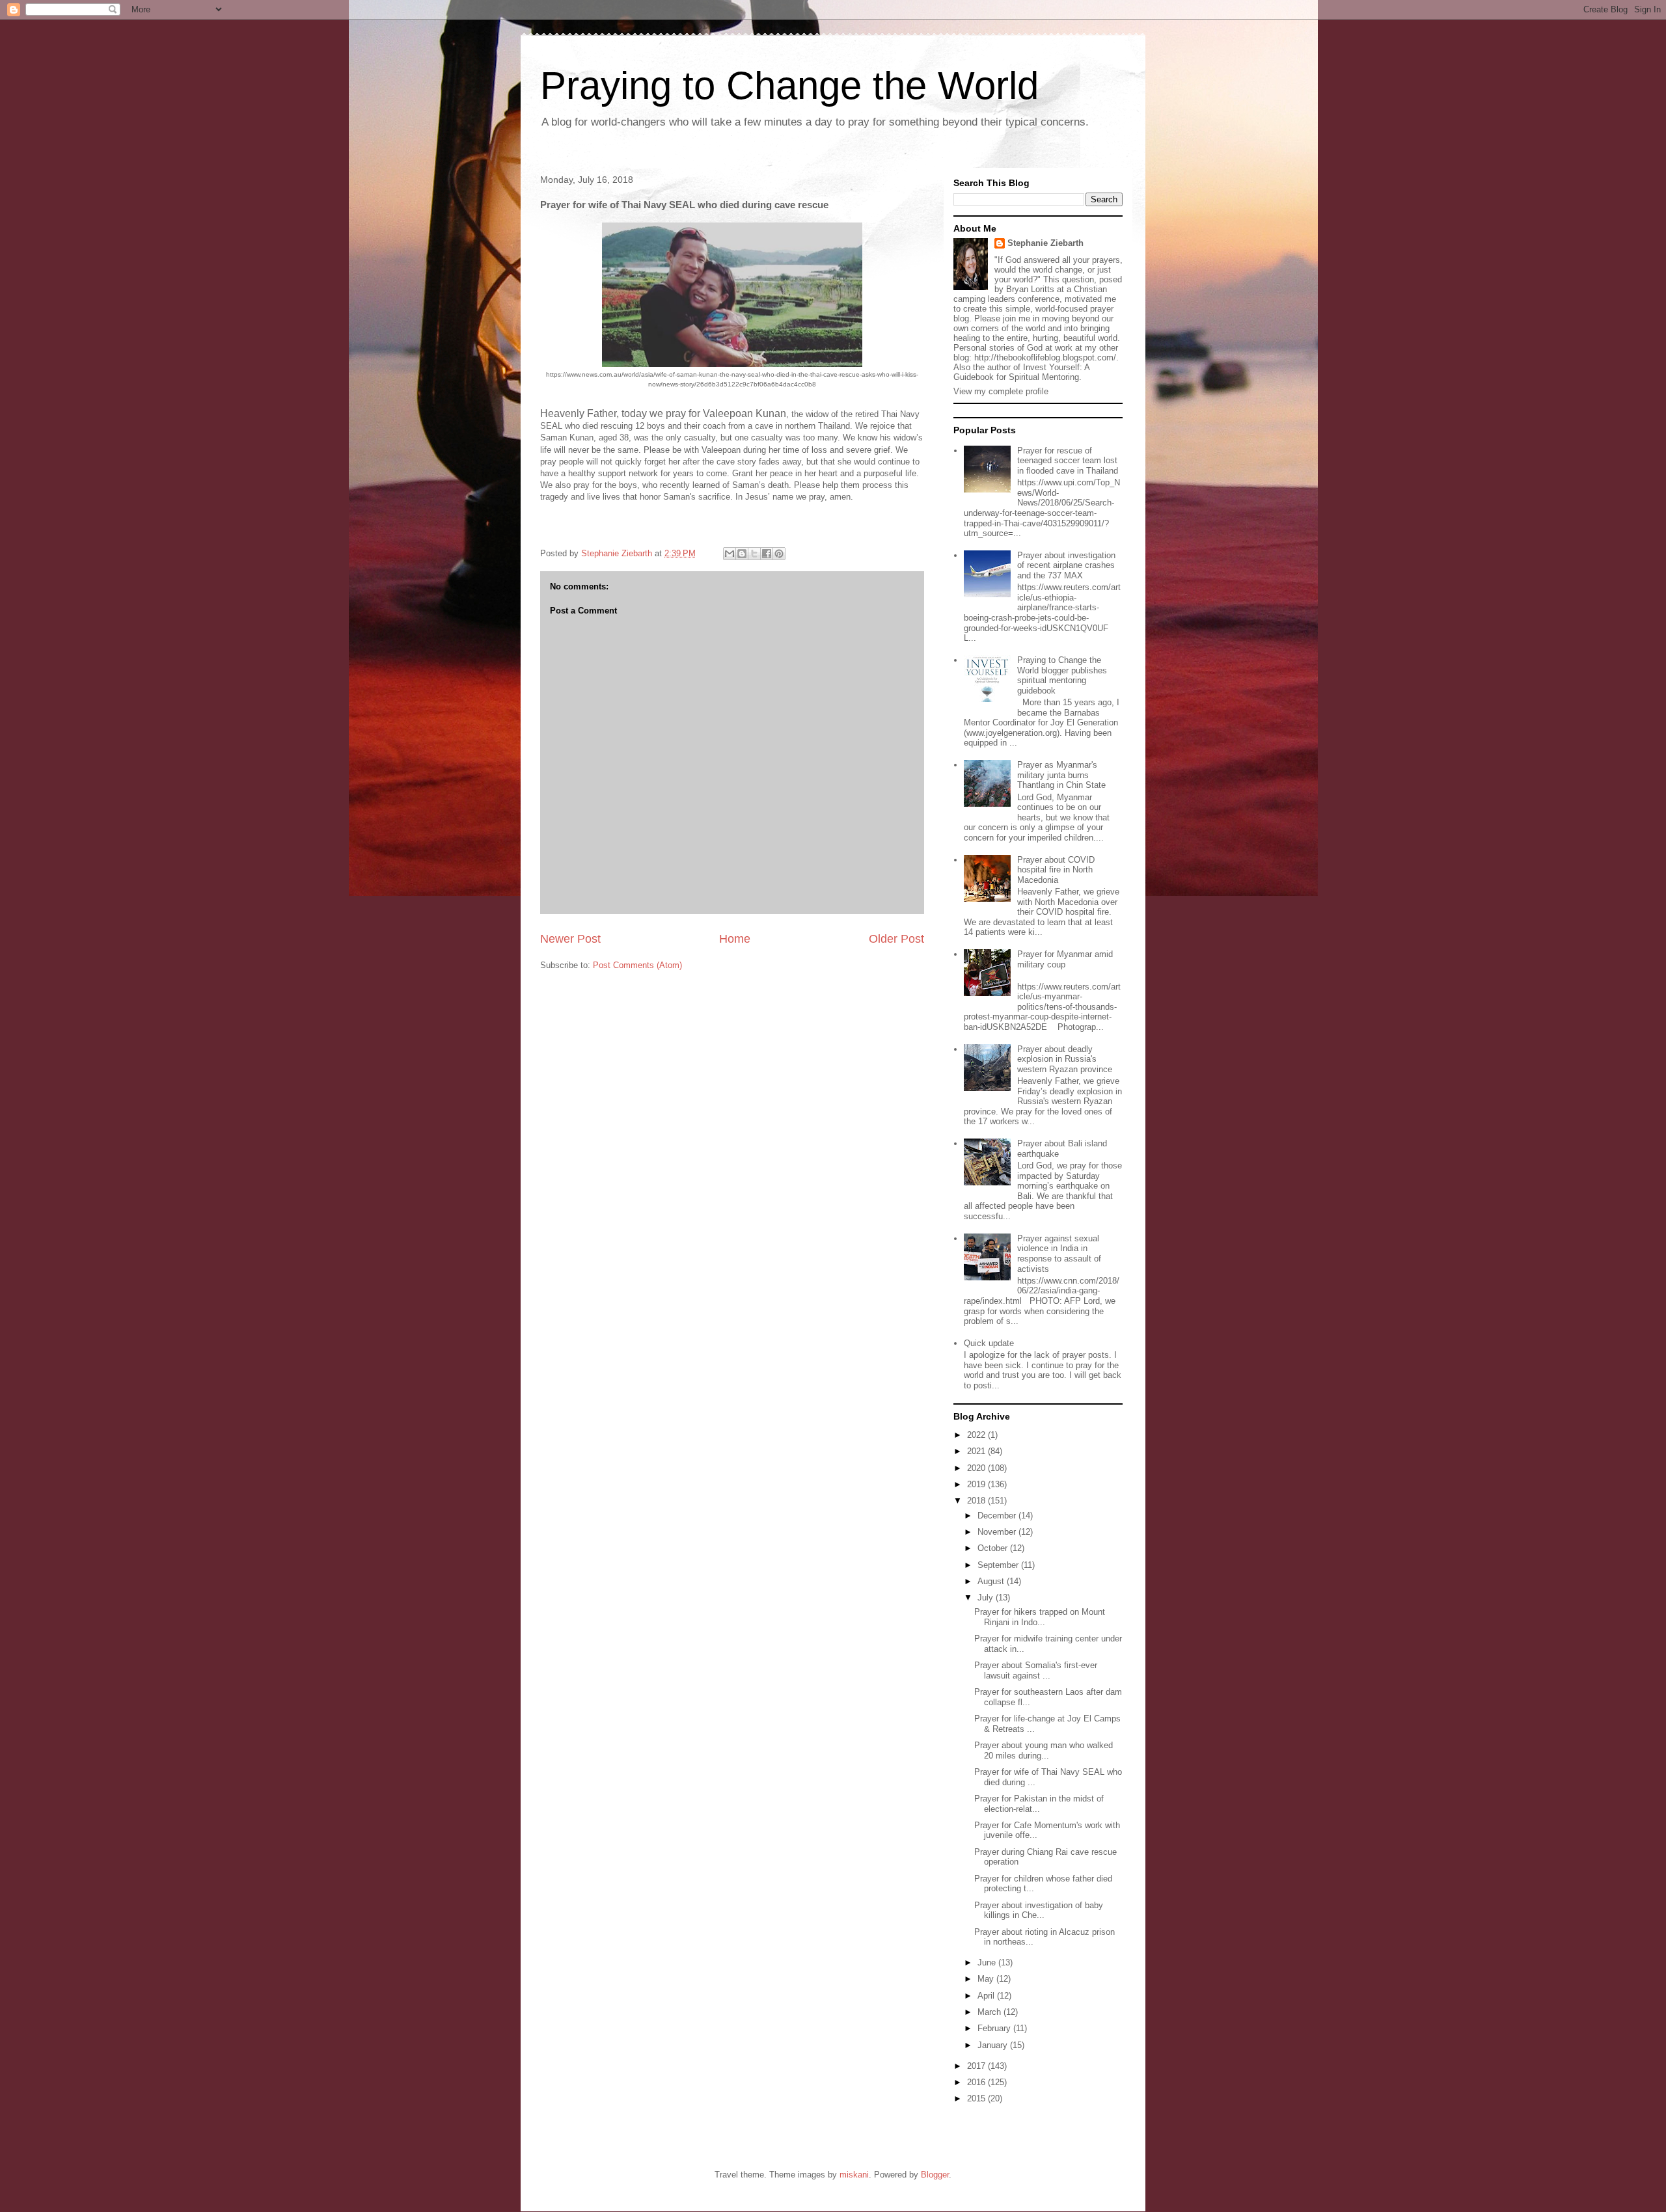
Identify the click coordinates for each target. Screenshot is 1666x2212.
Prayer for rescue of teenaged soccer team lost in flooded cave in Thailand (1068, 461)
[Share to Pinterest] (779, 554)
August (992, 1581)
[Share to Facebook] (767, 554)
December (998, 1516)
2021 (977, 1451)
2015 (977, 2098)
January (994, 2045)
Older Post (896, 939)
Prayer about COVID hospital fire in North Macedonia (1056, 870)
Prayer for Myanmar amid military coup (1065, 959)
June (988, 1962)
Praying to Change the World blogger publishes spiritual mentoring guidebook (1062, 675)
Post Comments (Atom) (637, 965)
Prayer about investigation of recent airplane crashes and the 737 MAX (1066, 565)
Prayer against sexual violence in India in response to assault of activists (1059, 1254)
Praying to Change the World (789, 86)
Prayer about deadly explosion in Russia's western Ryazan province (1065, 1059)
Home (735, 939)
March (990, 2012)
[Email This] (730, 554)
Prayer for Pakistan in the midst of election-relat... (1039, 1804)
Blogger (935, 2175)
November (998, 1532)
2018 (977, 1501)
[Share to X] (754, 554)
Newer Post (570, 939)
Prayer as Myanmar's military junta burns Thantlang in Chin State (1061, 775)
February (995, 2028)
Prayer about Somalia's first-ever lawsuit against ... (1036, 1670)
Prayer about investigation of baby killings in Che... (1039, 1910)
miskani (854, 2175)
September (999, 1565)
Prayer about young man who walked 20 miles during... (1044, 1750)
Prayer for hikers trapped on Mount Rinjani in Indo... (1040, 1617)
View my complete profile (1001, 391)
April (987, 1996)
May (987, 1979)
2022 (977, 1435)
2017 (977, 2066)
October (994, 1548)
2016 (977, 2082)
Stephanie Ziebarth (1045, 243)
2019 (977, 1484)
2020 (977, 1468)
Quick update (989, 1343)
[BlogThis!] (742, 554)
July (987, 1598)
